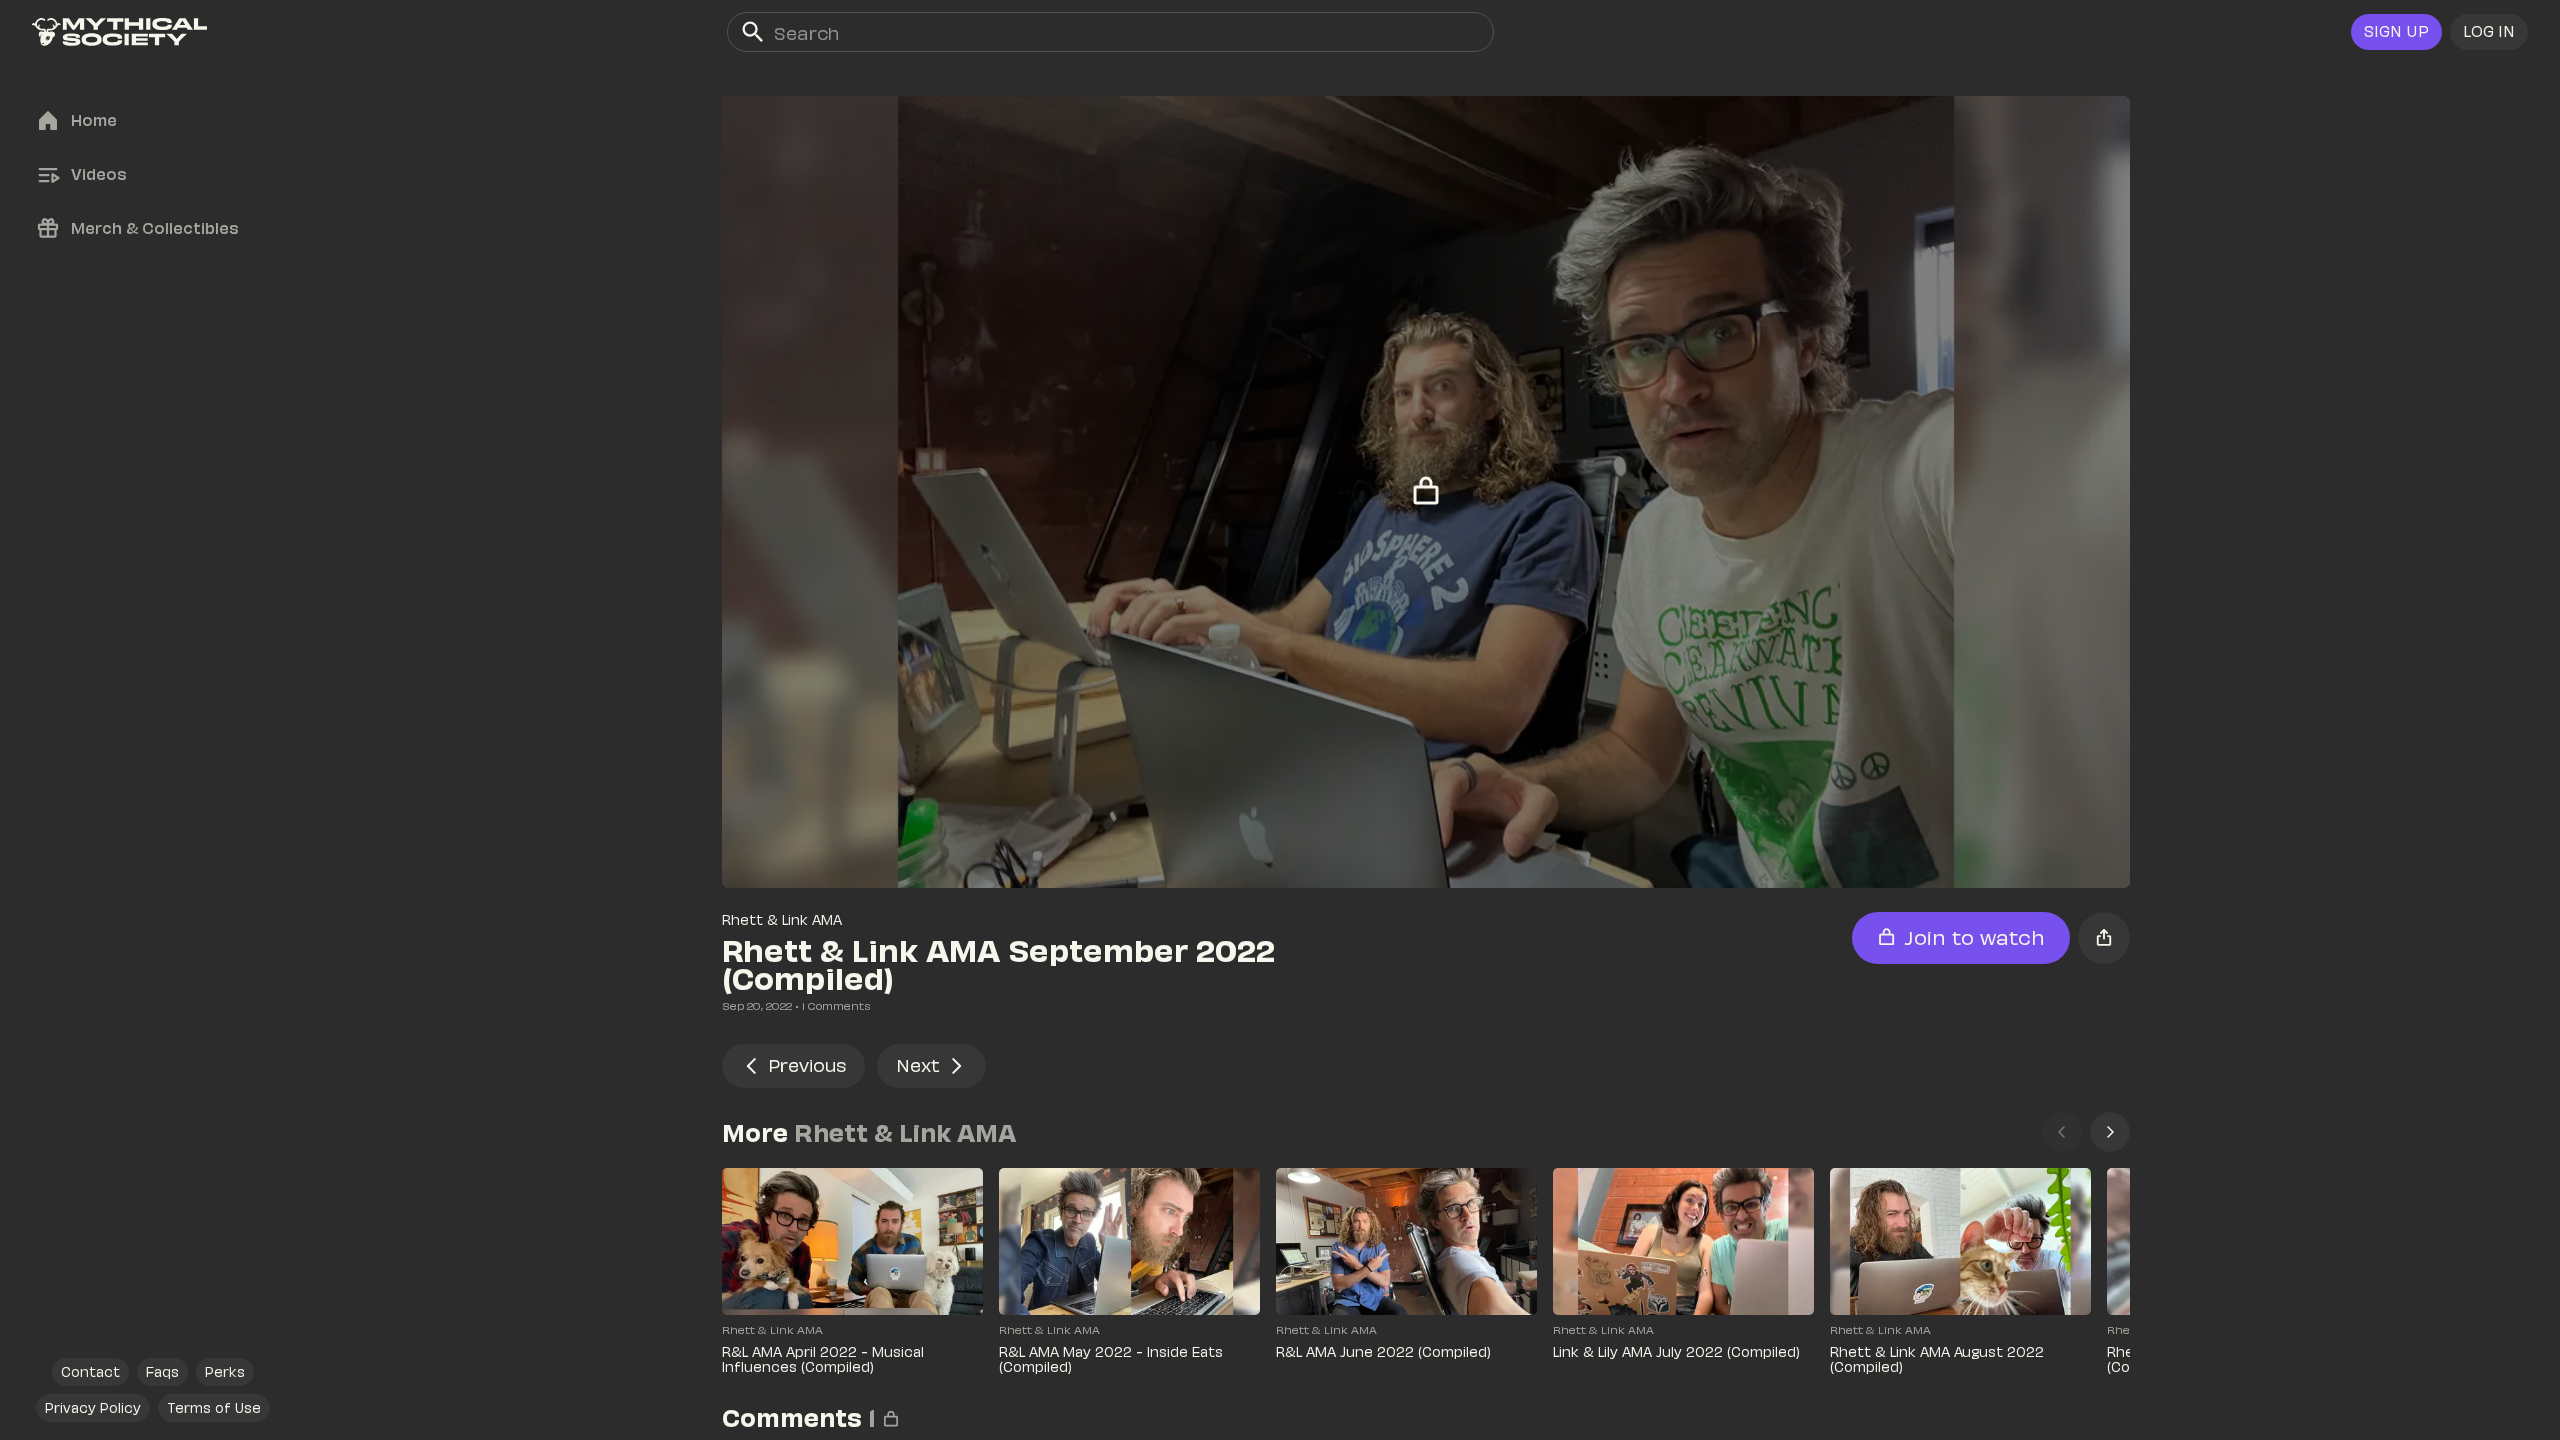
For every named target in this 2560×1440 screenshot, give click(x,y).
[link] (119, 32)
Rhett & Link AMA (782, 919)
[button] (2489, 32)
